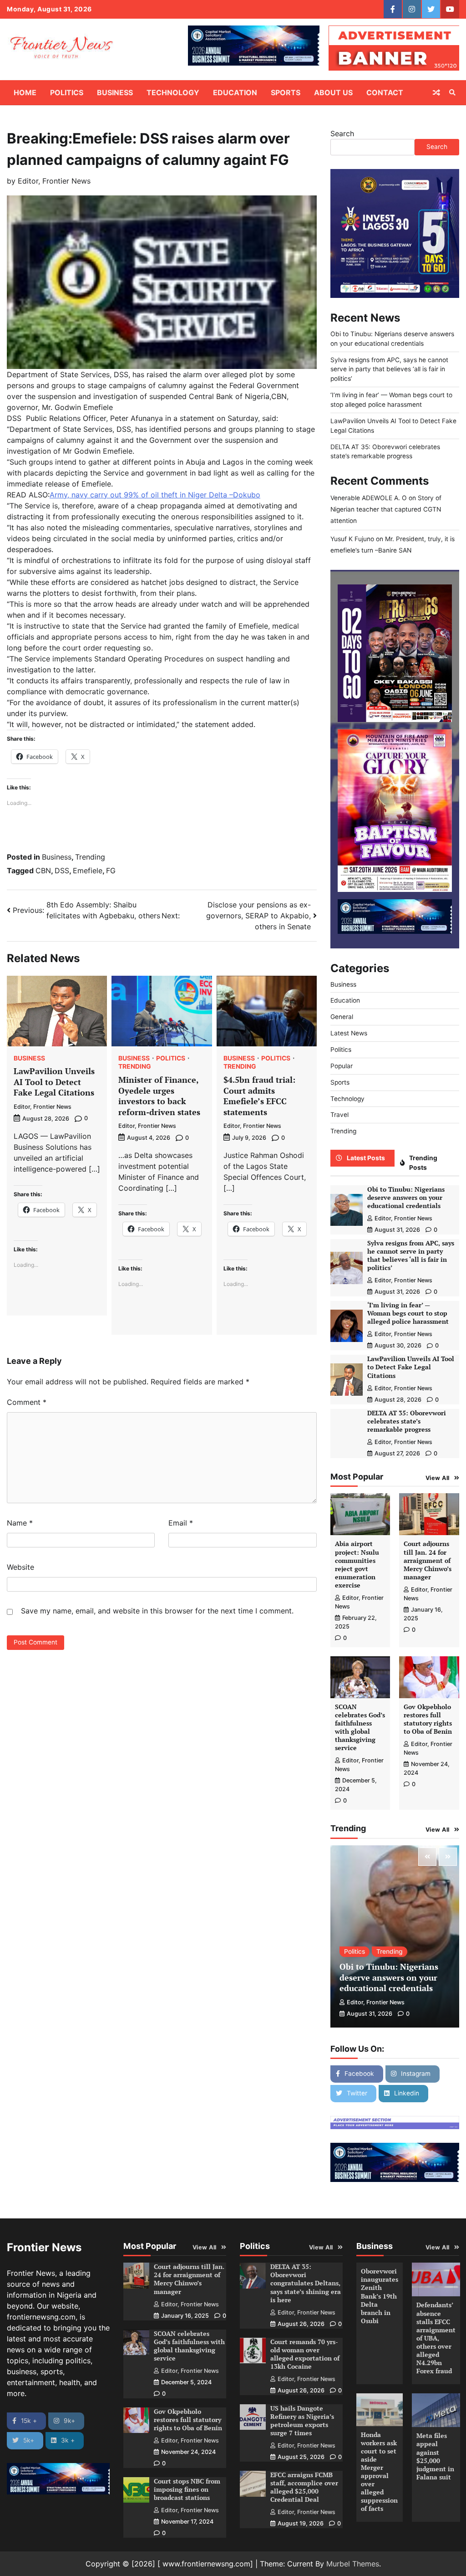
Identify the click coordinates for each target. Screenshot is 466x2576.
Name (20, 1523)
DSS (62, 871)
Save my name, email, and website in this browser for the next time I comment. (157, 1611)
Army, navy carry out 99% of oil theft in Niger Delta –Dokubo (155, 495)
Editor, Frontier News (54, 181)
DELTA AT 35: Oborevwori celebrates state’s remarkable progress (407, 1421)
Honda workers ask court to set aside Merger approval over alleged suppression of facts (379, 2472)
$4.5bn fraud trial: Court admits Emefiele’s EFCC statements (259, 1096)
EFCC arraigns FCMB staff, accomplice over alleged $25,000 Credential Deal (304, 2487)
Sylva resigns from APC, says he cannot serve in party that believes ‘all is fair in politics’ (389, 369)
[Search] (452, 92)
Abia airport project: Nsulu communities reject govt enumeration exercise (357, 1564)
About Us (333, 92)
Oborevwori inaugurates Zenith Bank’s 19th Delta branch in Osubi (380, 2296)
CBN (43, 871)
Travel (339, 1115)
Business (115, 92)
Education (235, 92)
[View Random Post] (436, 92)
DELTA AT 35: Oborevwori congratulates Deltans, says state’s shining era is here (306, 2283)
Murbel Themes (353, 2564)
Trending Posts (423, 1163)
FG (111, 871)
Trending (90, 857)
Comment (27, 1402)
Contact (385, 92)
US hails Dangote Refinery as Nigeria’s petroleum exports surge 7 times (302, 2421)
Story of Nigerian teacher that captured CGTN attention (386, 509)
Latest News (349, 1033)
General (342, 1017)
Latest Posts (366, 1158)
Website (20, 1567)
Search (342, 133)
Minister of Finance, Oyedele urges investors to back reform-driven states (159, 1096)
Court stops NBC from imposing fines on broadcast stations (187, 2489)
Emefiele (88, 871)
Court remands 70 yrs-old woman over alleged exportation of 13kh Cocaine (305, 2354)
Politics (67, 92)
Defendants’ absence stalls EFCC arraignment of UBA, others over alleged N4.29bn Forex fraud (436, 2338)
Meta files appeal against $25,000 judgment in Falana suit (435, 2456)
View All (438, 1478)
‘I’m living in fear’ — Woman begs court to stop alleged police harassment (408, 1313)
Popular (342, 1066)
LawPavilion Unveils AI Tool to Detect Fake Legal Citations (54, 1082)
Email (181, 1523)
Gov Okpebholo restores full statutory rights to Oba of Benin (428, 1719)
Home (25, 92)
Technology (173, 92)
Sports (286, 92)
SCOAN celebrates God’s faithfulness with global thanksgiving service (360, 1727)
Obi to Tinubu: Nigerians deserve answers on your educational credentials (406, 1198)
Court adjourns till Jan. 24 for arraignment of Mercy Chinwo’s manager (428, 1560)
